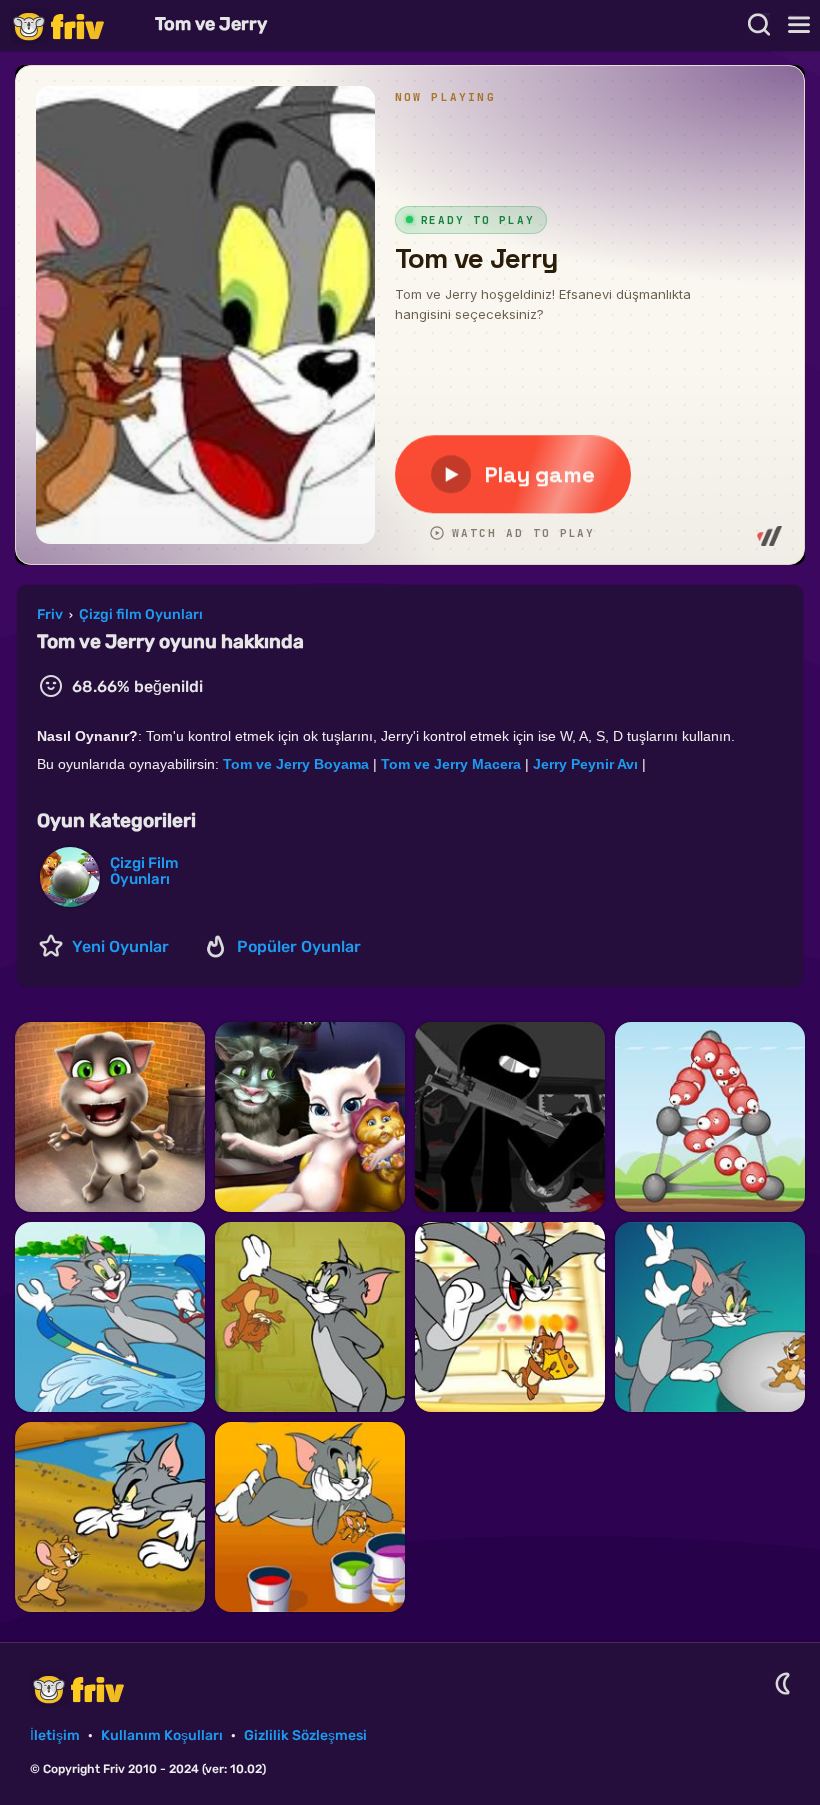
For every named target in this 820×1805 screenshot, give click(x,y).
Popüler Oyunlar (299, 946)
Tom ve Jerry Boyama (296, 764)
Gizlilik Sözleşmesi (305, 1735)
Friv (75, 25)
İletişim (55, 1735)
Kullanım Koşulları (162, 1735)
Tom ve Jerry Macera (451, 764)
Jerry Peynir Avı (585, 764)
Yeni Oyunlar (120, 946)
